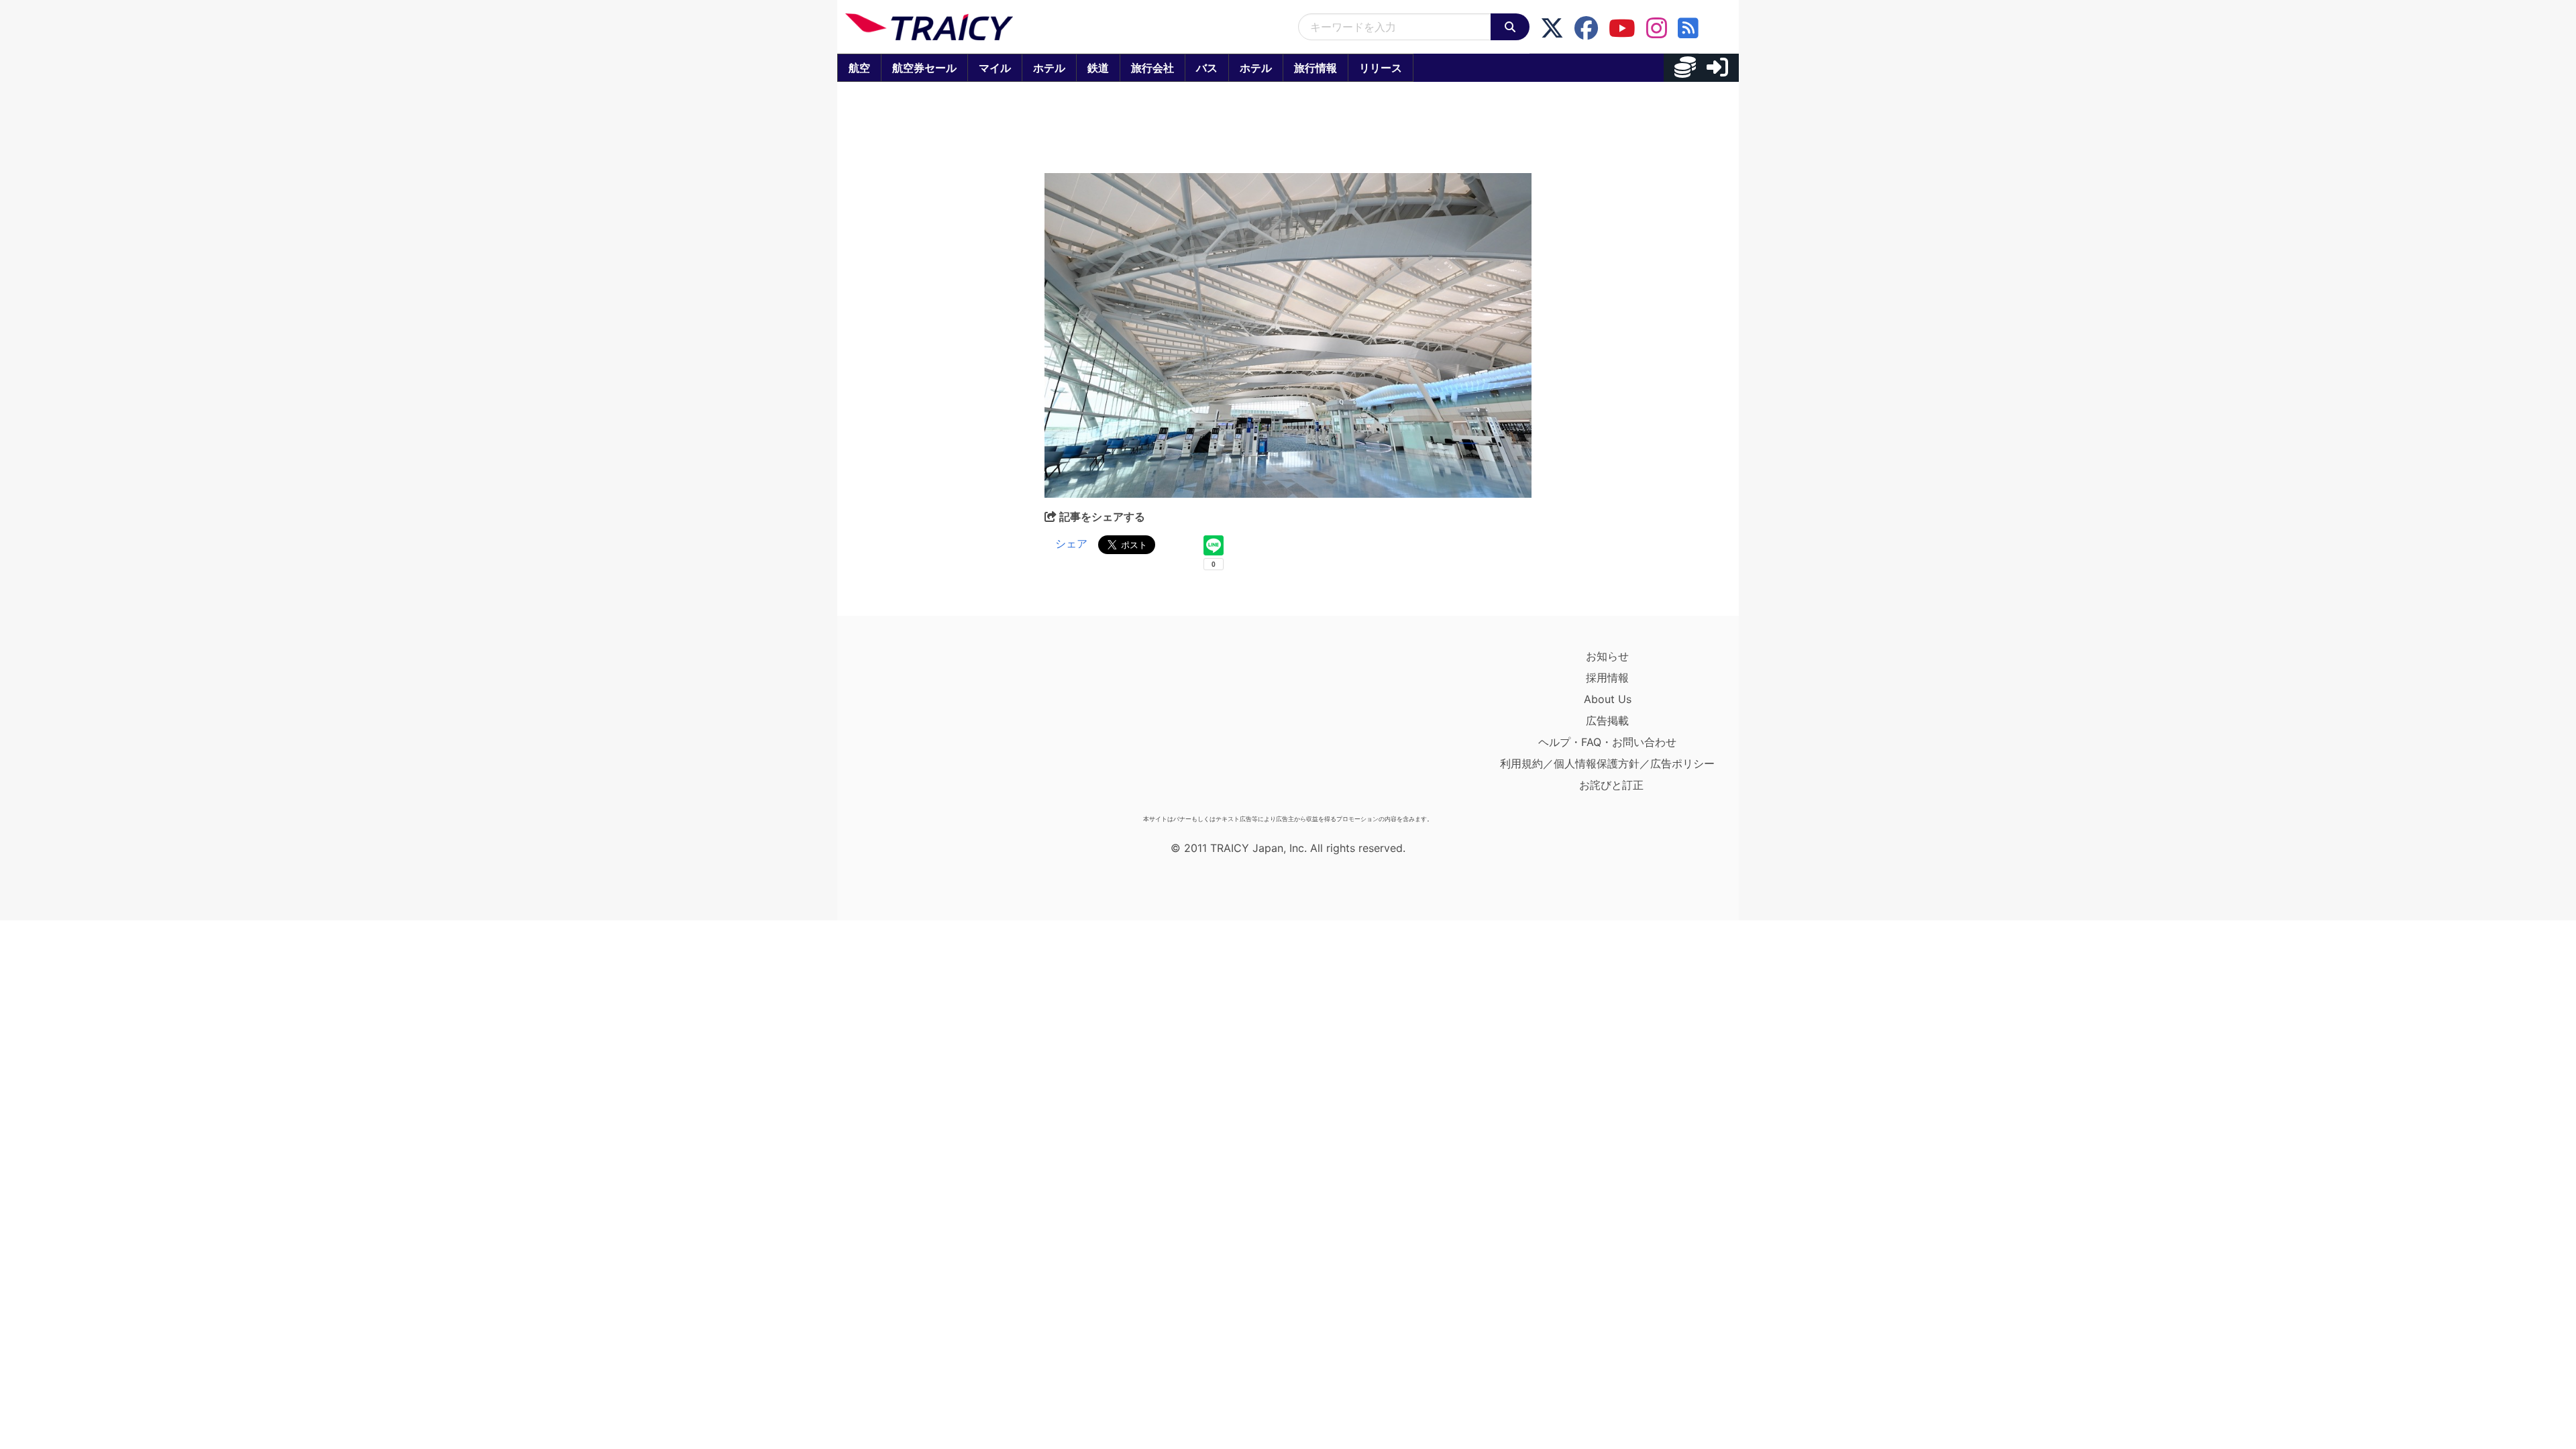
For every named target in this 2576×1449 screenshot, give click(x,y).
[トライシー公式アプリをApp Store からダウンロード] (923, 727)
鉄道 (1098, 68)
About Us (1608, 699)
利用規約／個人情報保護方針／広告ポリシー (1607, 763)
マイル (995, 68)
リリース (1381, 68)
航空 (859, 68)
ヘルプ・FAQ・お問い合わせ (1607, 742)
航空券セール (924, 68)
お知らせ (1607, 656)
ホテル (1049, 68)
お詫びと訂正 (1611, 785)
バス (1207, 68)
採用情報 (1607, 678)
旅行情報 (1316, 68)
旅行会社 (1152, 68)
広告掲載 (1607, 720)
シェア (1071, 543)
